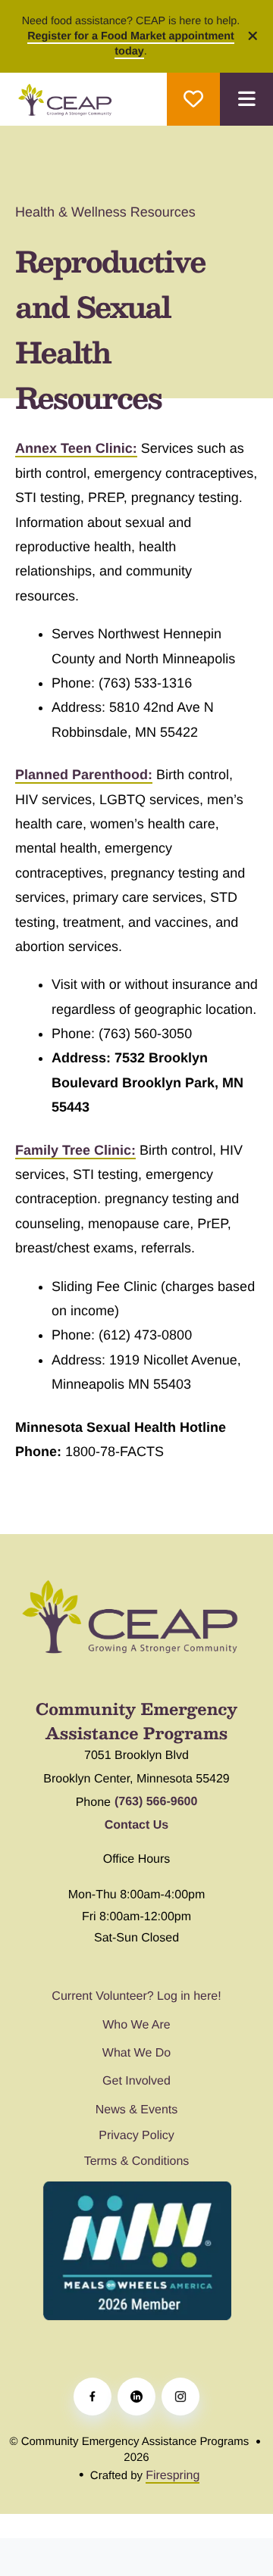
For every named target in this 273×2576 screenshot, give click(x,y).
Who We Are (136, 2025)
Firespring (173, 2476)
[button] (246, 99)
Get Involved (136, 2081)
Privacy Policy (136, 2136)
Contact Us (136, 1825)
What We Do (136, 2053)
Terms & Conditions (137, 2161)
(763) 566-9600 (156, 1802)
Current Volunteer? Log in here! (136, 1996)
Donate (193, 99)
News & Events (136, 2110)
